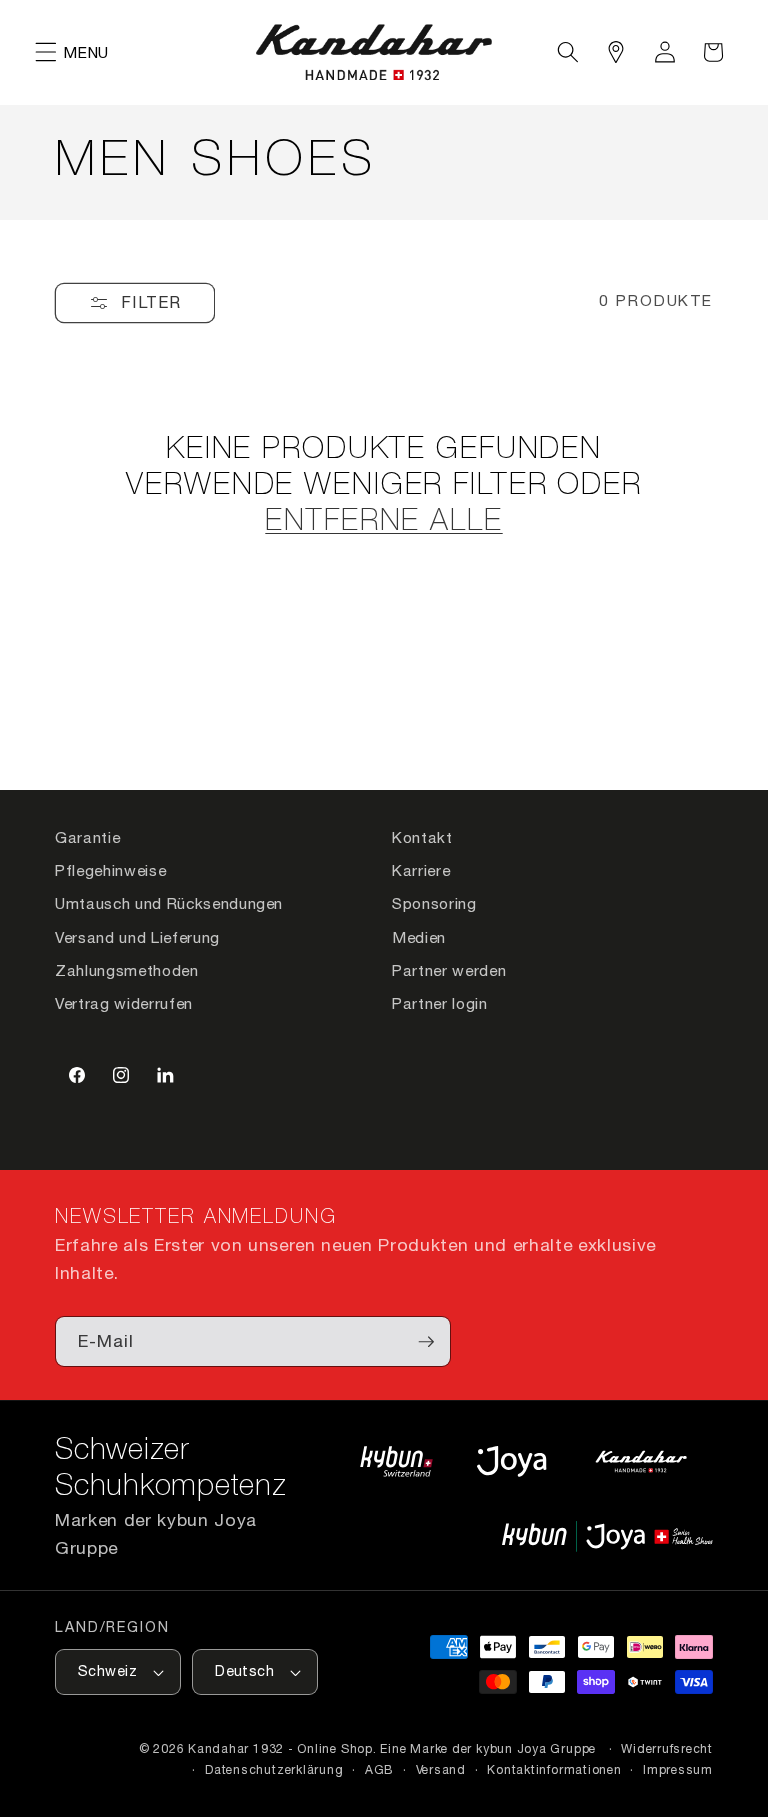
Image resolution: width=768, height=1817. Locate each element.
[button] (46, 52)
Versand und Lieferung (137, 937)
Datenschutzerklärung (274, 1769)
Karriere (421, 870)
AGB (379, 1769)
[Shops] (616, 52)
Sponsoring (434, 903)
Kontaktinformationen (554, 1769)
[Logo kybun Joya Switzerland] (607, 1535)
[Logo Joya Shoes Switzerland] (511, 1460)
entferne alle (383, 522)
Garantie (87, 837)
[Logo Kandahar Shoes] (641, 1460)
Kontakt (422, 837)
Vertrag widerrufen (124, 1003)
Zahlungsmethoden (127, 970)
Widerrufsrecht (667, 1748)
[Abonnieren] (426, 1342)
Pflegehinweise (110, 870)
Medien (419, 937)
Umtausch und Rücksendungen (169, 903)
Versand (441, 1769)
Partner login (440, 1003)
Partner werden (449, 970)
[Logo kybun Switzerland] (397, 1460)
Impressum (678, 1769)
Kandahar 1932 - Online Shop (280, 1748)
